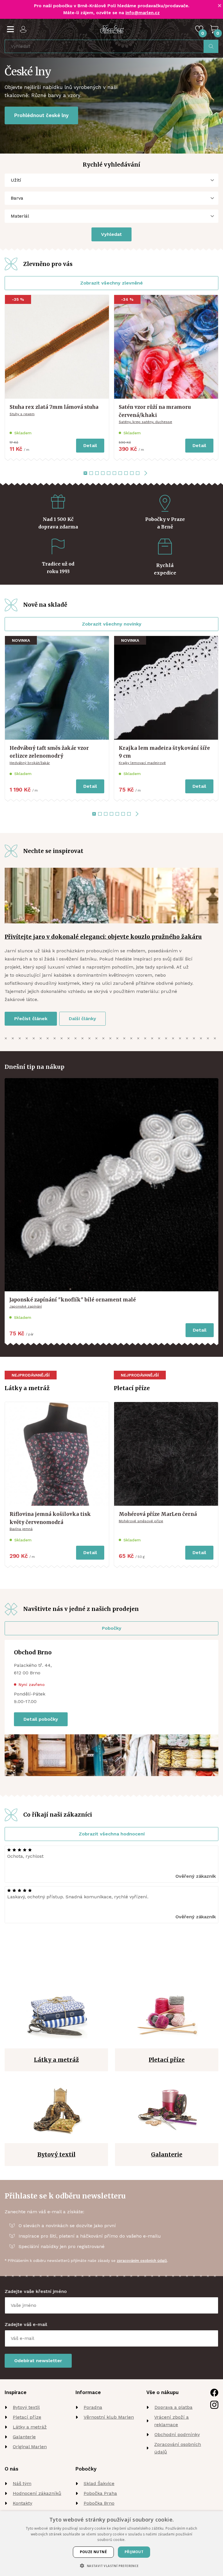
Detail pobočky (41, 1719)
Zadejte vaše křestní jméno (36, 2291)
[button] (111, 2566)
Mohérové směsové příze (141, 1521)
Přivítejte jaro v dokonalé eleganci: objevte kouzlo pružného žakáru (103, 937)
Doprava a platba (173, 2407)
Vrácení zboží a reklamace (171, 2421)
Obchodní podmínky (177, 2434)
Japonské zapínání (26, 1306)
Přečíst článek (31, 1019)
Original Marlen (30, 2447)
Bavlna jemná (21, 1529)
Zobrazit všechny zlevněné (111, 283)
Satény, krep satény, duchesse (145, 422)
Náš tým (22, 2483)
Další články (82, 1019)
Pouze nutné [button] (93, 2552)
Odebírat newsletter (38, 2361)
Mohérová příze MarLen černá (158, 1514)
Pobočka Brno (99, 2503)
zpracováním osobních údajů (142, 2261)
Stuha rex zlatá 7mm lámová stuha (54, 407)
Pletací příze (27, 2417)
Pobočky (112, 1628)
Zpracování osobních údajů (178, 2448)
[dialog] (111, 2544)
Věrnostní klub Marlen (109, 2417)
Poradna (93, 2407)
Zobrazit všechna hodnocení (112, 1834)
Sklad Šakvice (99, 2483)
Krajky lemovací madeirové (142, 763)
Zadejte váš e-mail (26, 2324)
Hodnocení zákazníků (37, 2493)
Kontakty (23, 2503)
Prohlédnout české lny (41, 115)
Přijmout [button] (134, 2552)
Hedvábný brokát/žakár (30, 763)
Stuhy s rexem (22, 414)
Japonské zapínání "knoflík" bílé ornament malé (73, 1300)
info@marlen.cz (143, 13)
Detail (90, 445)
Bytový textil (26, 2407)
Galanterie (24, 2437)
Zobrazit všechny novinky (112, 624)
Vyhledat (111, 234)
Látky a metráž (30, 2427)
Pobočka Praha (100, 2493)
